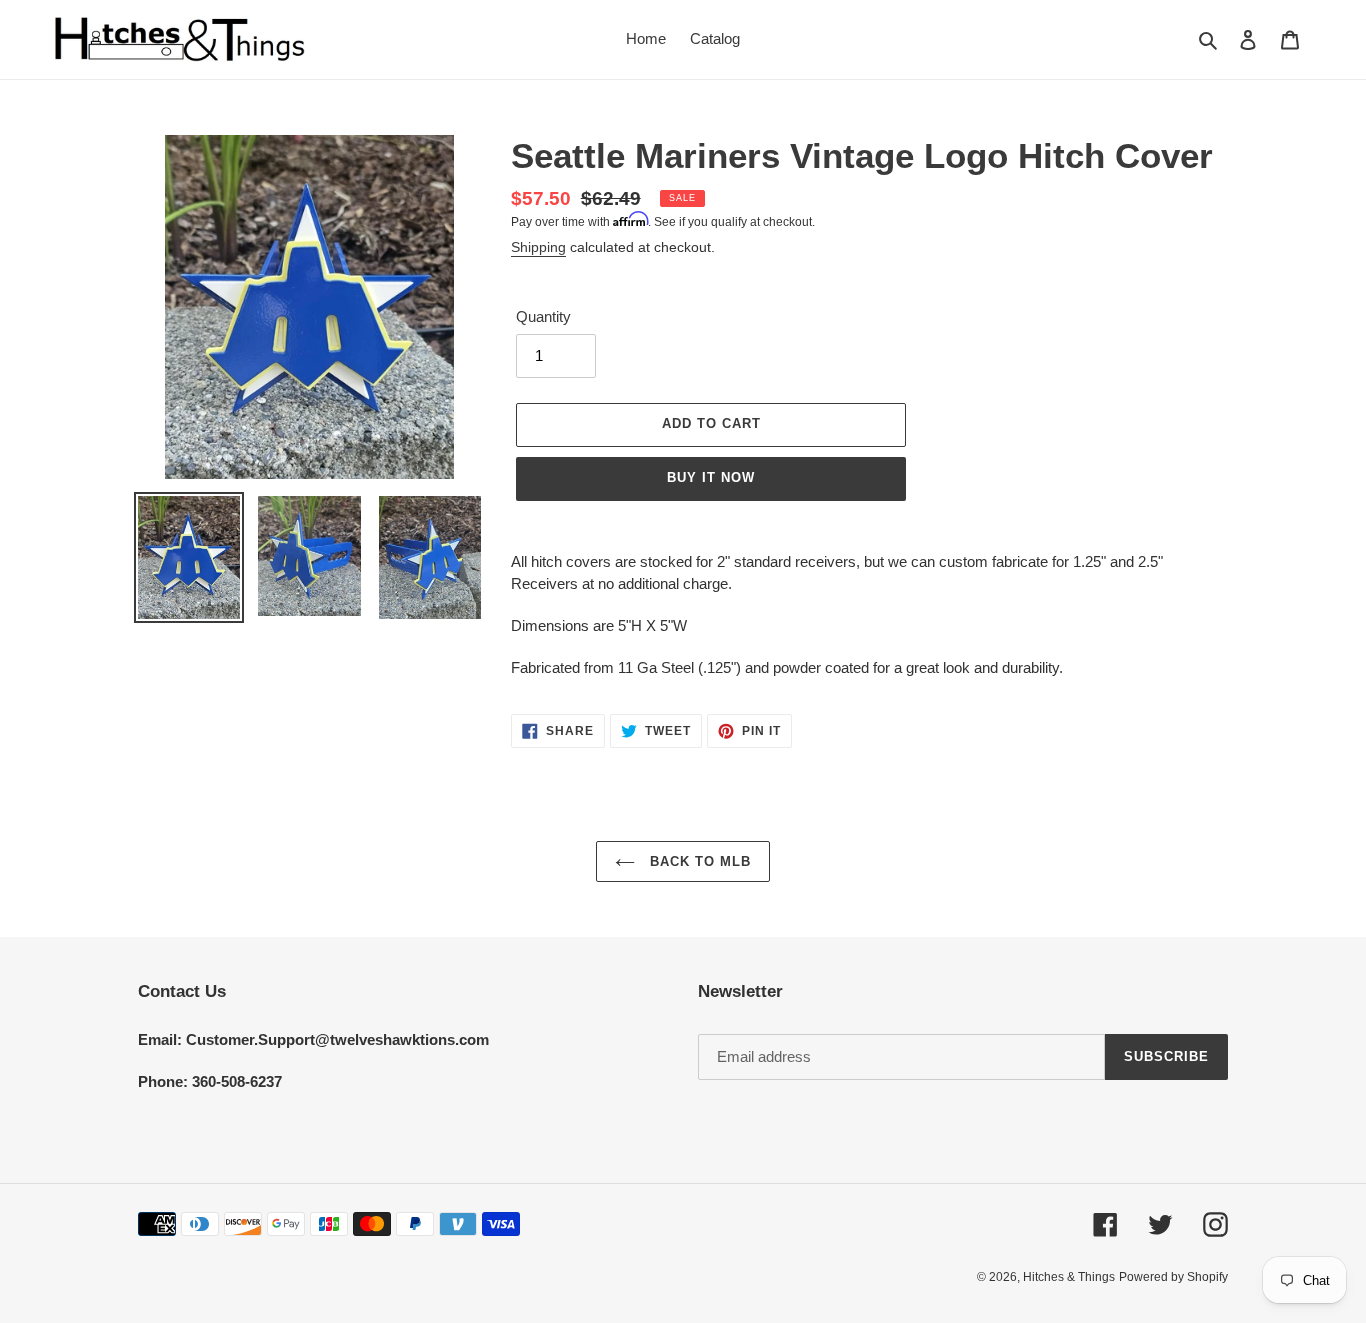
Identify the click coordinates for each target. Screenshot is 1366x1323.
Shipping (538, 247)
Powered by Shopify (1173, 1277)
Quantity (543, 316)
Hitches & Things (1069, 1277)
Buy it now (711, 477)
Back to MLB (698, 861)
